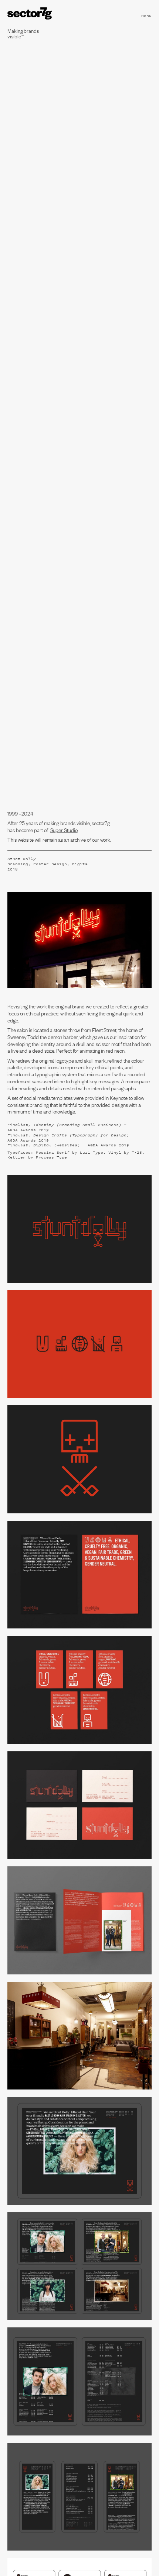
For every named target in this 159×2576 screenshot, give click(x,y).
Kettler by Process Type (37, 1157)
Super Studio (64, 830)
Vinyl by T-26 (125, 1152)
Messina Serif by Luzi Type (70, 1152)
